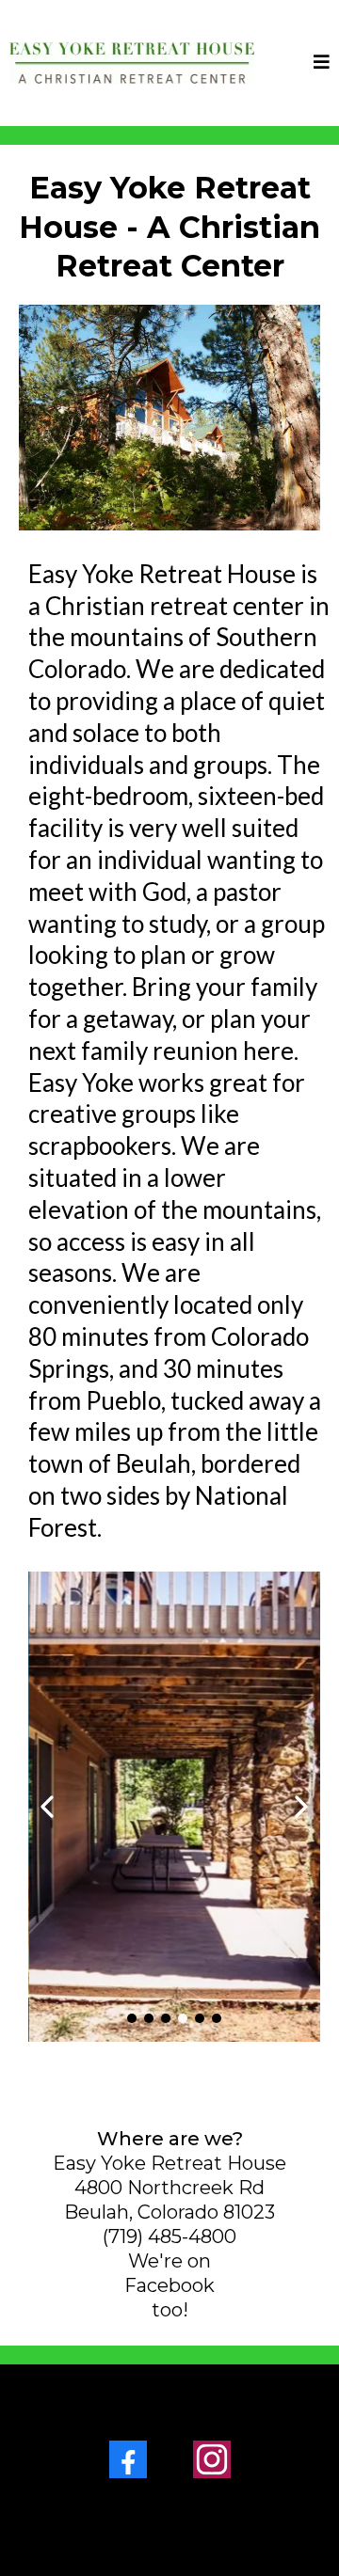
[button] (322, 63)
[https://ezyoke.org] (132, 63)
